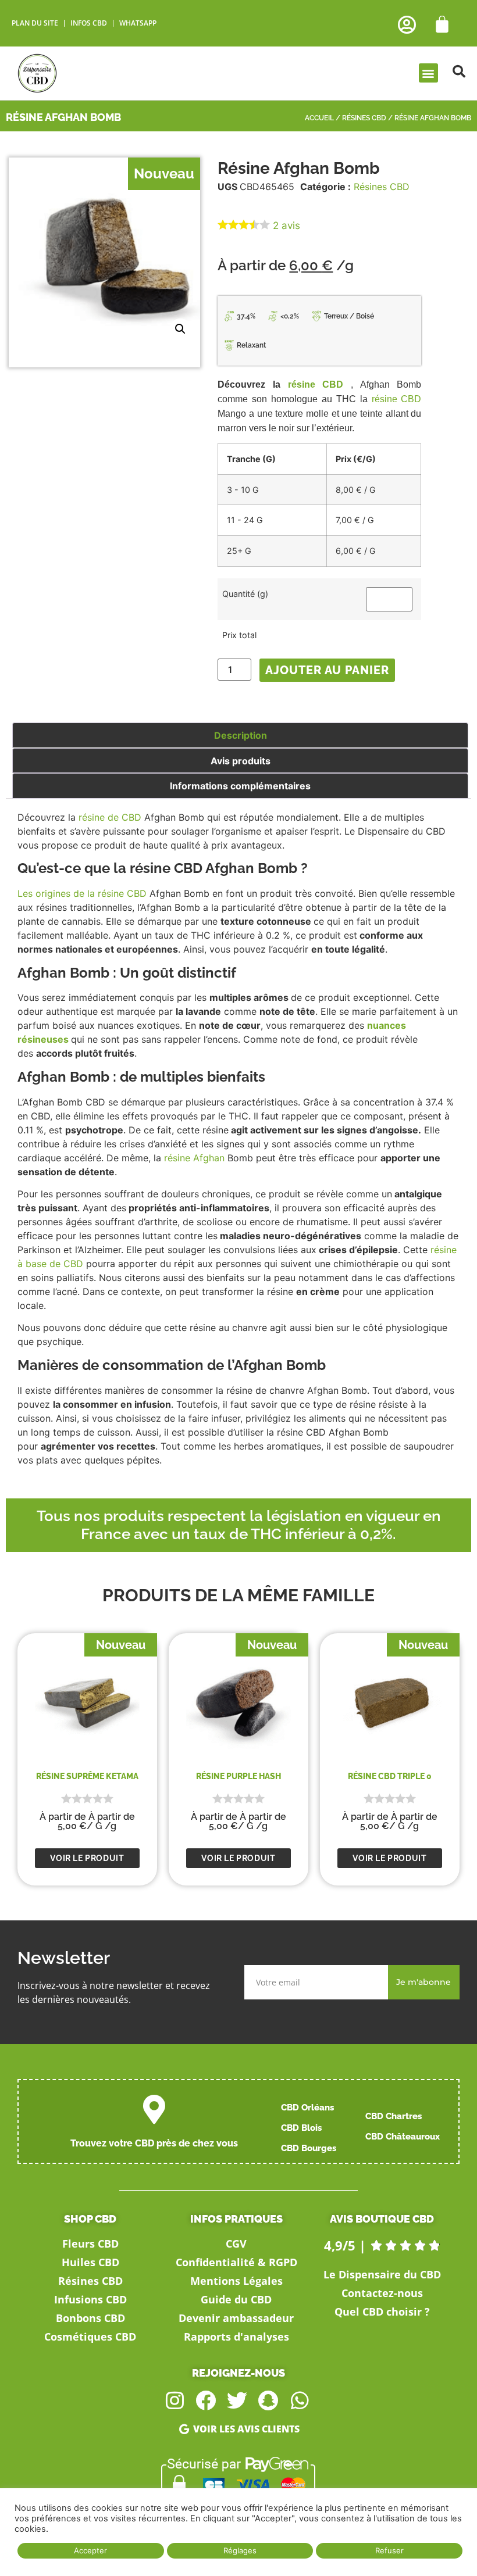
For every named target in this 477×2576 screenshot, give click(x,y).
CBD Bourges (309, 2148)
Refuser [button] (389, 2550)
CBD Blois (301, 2128)
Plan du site (35, 23)
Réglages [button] (240, 2550)
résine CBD (316, 384)
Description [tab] (241, 735)
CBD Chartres (394, 2116)
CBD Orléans (307, 2108)
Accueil (319, 118)
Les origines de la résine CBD (82, 893)
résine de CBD (110, 817)
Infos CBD (89, 23)
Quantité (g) (245, 594)
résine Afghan (194, 1158)
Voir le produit (87, 1858)
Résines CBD (364, 118)
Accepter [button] (90, 2550)
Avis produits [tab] (241, 761)
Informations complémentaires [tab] (240, 786)
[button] (428, 73)
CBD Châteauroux (403, 2137)
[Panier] (442, 24)
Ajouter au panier (327, 670)
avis (286, 226)
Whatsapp (138, 23)
